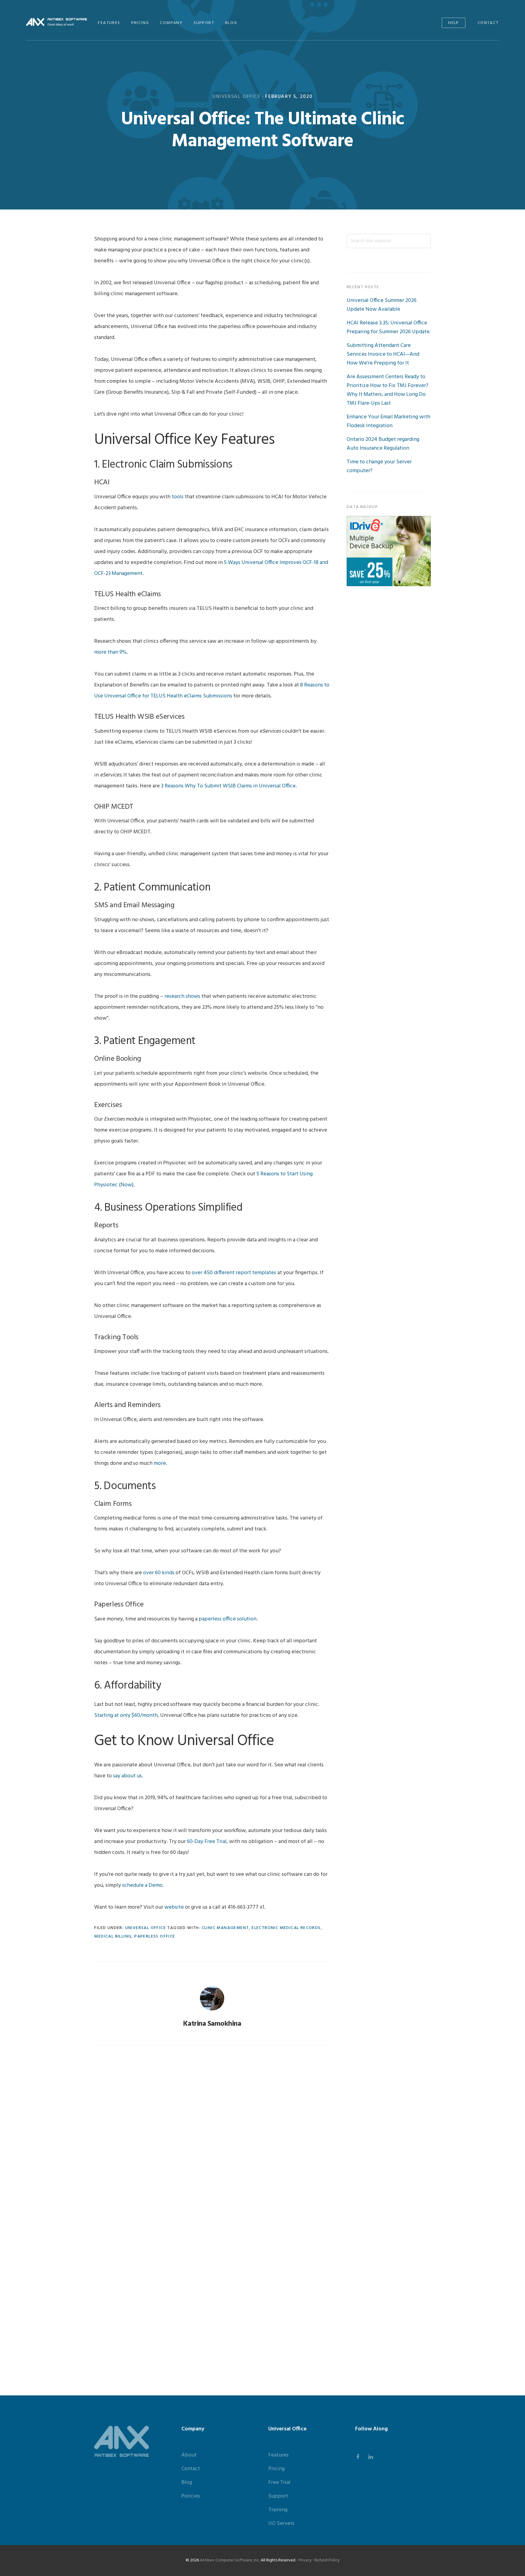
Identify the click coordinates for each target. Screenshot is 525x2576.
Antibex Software (57, 22)
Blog (187, 2483)
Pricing (276, 2469)
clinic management (225, 1928)
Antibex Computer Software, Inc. (230, 2560)
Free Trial (279, 2483)
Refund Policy (327, 2560)
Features (278, 2455)
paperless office (155, 1936)
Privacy (305, 2560)
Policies (191, 2496)
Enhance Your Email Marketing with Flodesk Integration (388, 421)
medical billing (113, 1936)
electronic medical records (286, 1928)
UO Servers (281, 2524)
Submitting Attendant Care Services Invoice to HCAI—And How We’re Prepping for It (383, 354)
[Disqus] (212, 2133)
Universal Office (237, 97)
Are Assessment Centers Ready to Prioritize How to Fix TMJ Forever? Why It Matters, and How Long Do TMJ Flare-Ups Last (388, 390)
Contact (191, 2469)
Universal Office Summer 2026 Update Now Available (382, 305)
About (189, 2455)
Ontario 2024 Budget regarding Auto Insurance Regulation (383, 444)
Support (278, 2496)
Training (278, 2510)
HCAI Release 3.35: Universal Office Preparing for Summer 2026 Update (388, 327)
